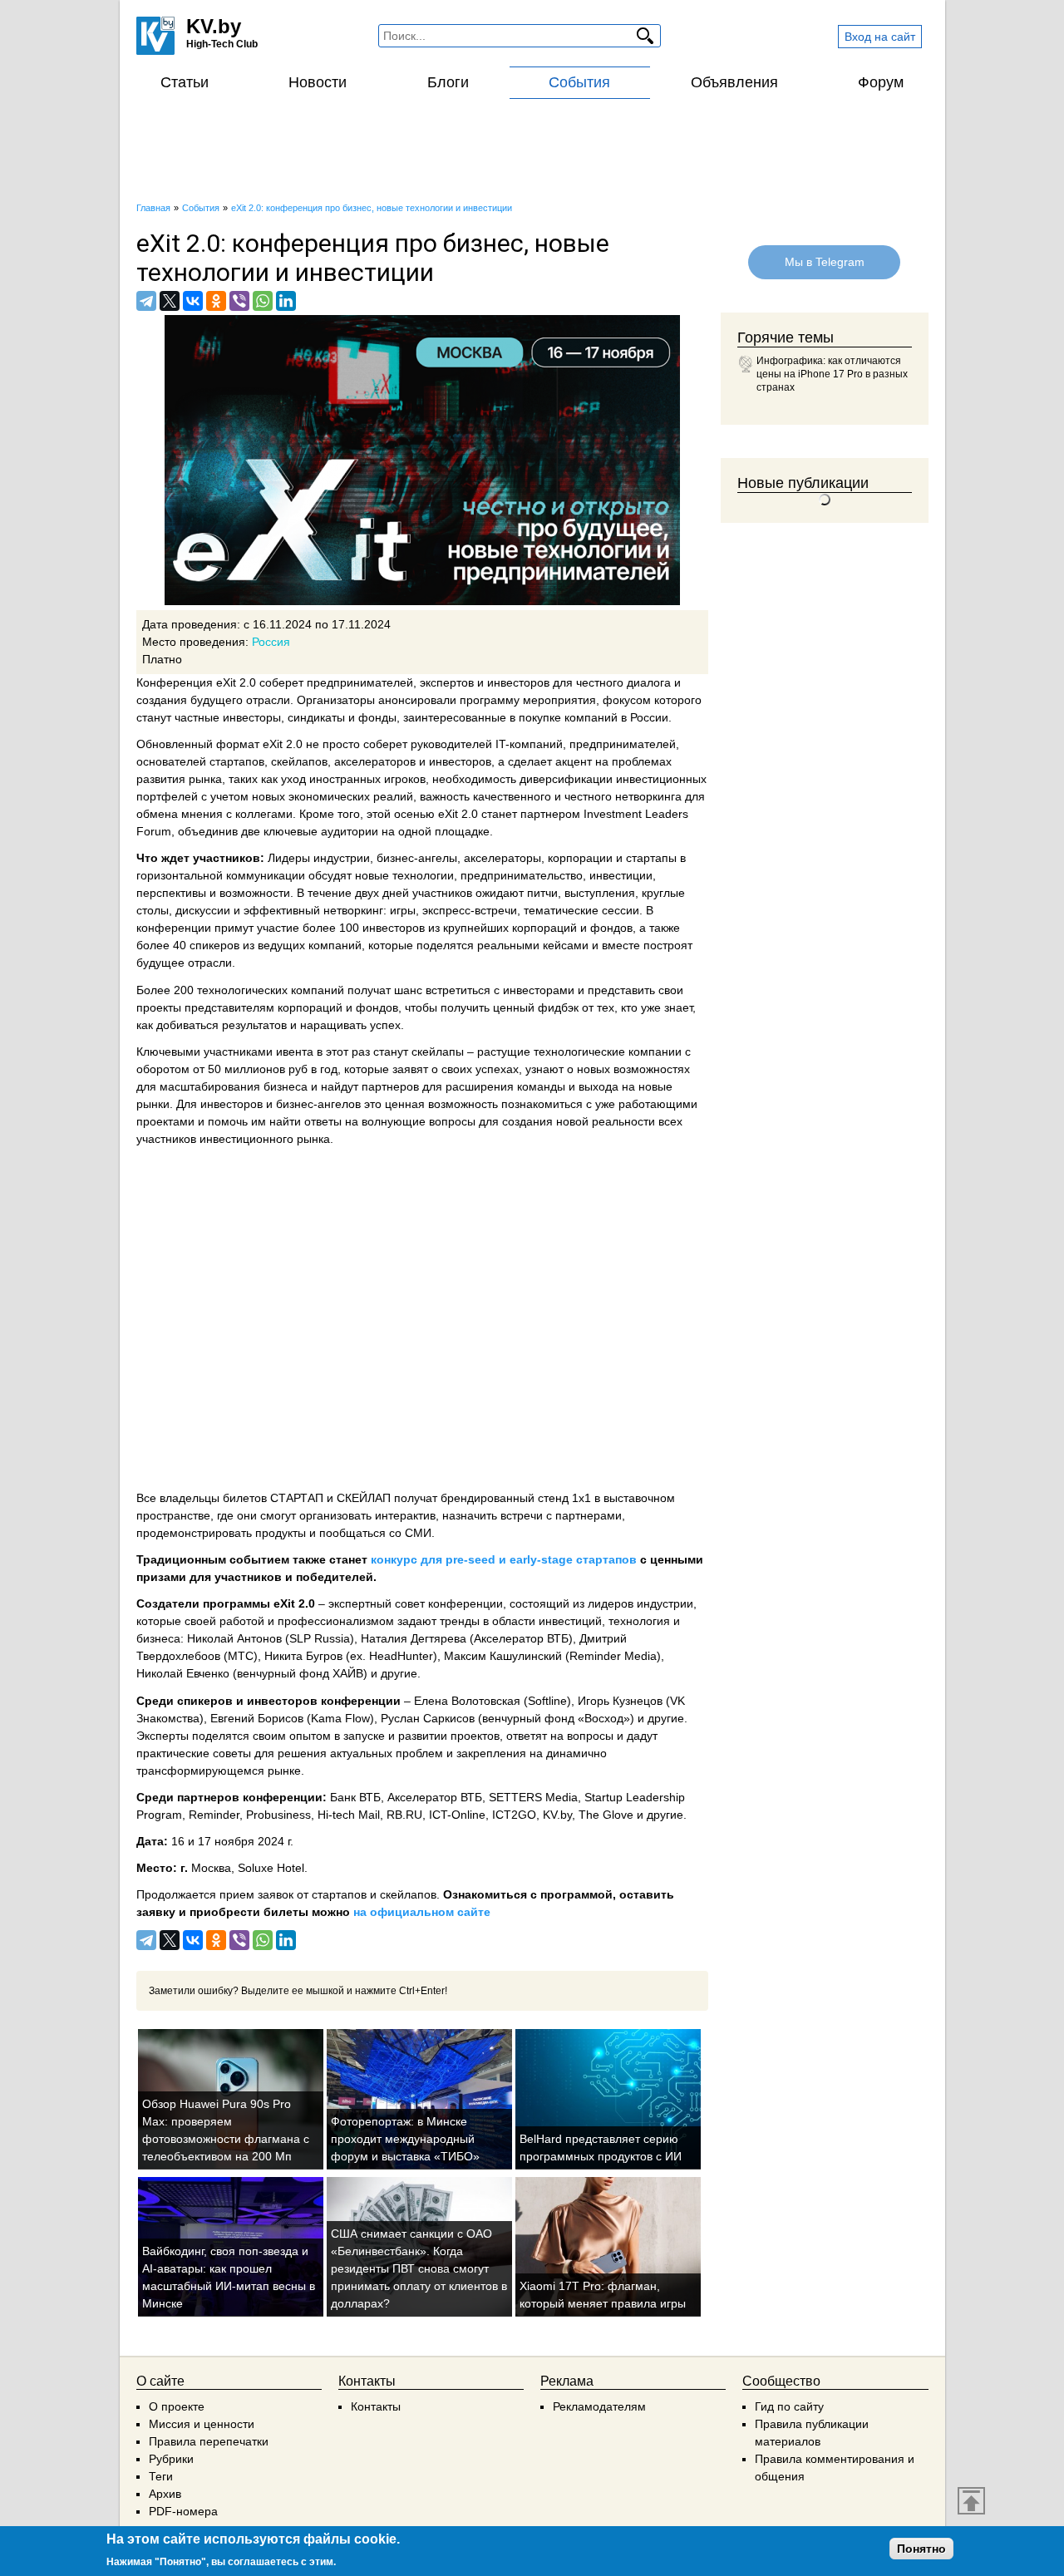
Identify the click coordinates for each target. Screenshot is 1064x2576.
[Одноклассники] (216, 301)
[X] (170, 301)
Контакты (376, 2406)
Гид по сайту (789, 2406)
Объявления (734, 82)
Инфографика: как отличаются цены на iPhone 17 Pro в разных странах (832, 374)
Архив (165, 2494)
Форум (881, 82)
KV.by (214, 26)
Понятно (921, 2549)
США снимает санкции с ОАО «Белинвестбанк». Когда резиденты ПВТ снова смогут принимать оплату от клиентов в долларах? (419, 2268)
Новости (318, 82)
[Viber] (239, 301)
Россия (271, 642)
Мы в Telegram (825, 262)
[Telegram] (146, 301)
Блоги (448, 82)
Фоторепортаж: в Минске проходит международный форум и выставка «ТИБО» (405, 2139)
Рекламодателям (599, 2406)
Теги (161, 2476)
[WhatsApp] (263, 301)
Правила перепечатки (209, 2441)
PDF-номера (183, 2511)
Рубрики (171, 2459)
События (579, 82)
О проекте (177, 2406)
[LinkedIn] (286, 301)
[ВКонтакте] (193, 301)
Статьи (185, 82)
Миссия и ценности (202, 2424)
